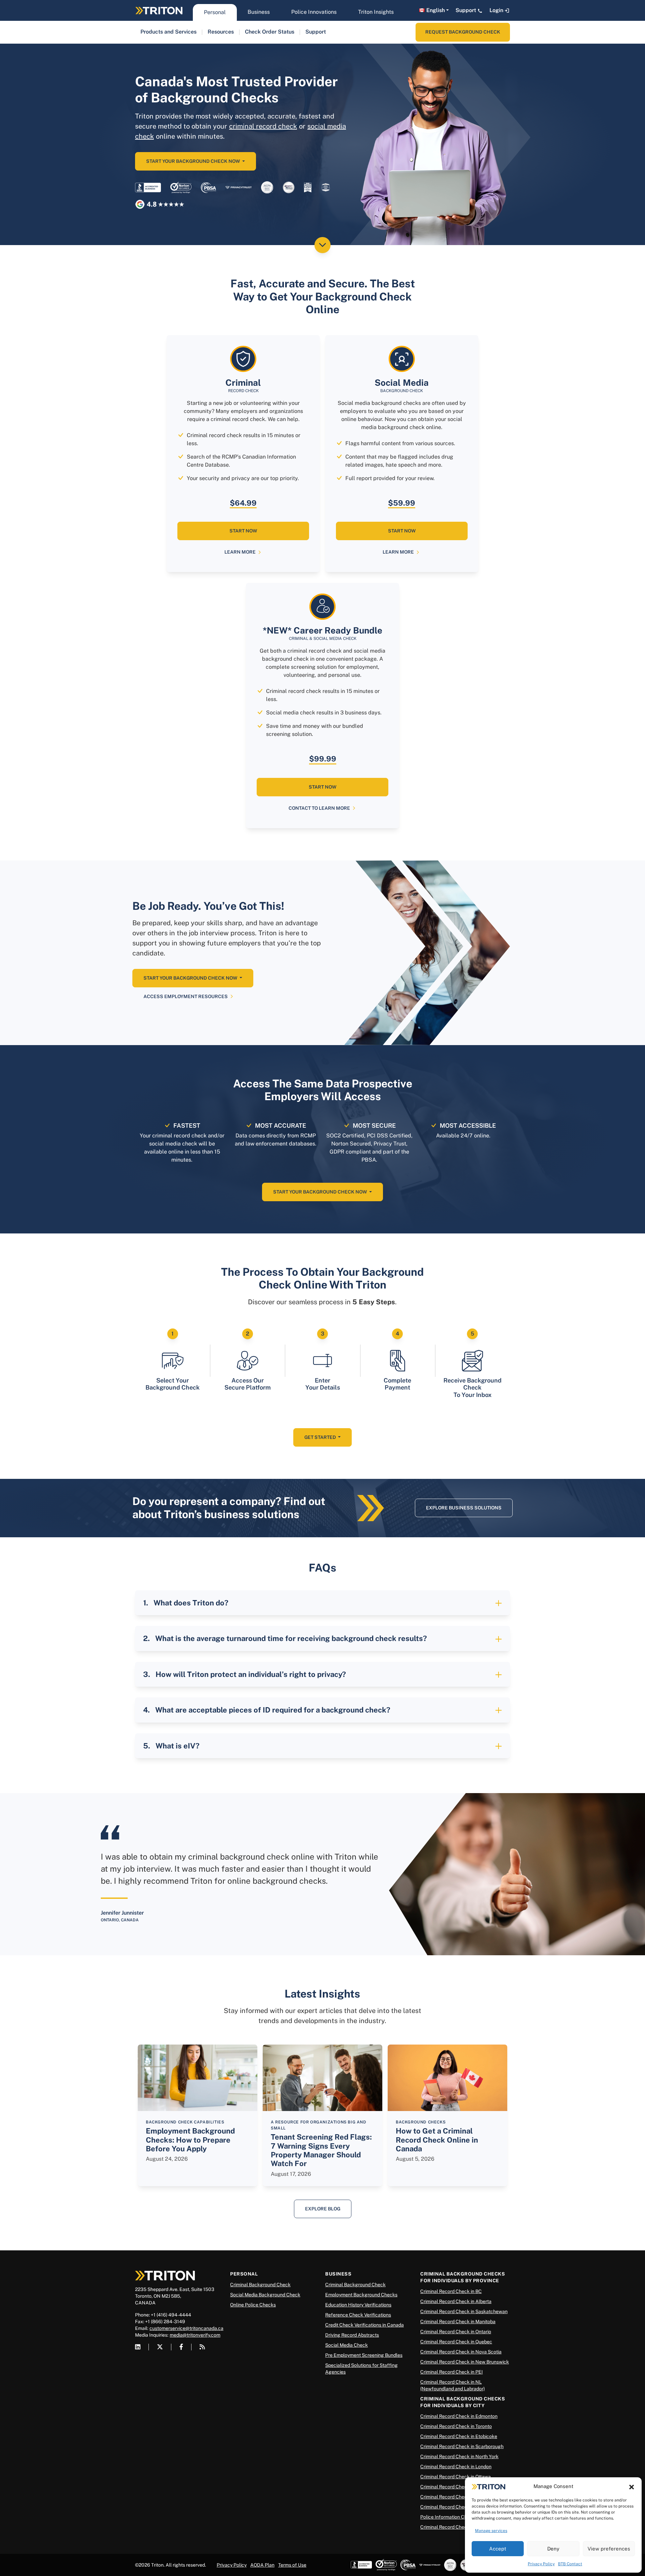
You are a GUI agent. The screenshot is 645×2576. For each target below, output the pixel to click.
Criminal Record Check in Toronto (456, 2426)
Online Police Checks (253, 2305)
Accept (498, 2549)
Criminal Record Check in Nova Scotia (461, 2352)
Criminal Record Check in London (456, 2467)
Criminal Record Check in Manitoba (458, 2322)
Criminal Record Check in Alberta (456, 2301)
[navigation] (168, 32)
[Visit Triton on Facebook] (181, 2347)
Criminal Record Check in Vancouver (459, 2497)
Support (466, 10)
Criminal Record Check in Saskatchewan (464, 2311)
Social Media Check (347, 2345)
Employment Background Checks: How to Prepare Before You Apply (190, 2140)
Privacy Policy (541, 2564)
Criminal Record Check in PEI (451, 2372)
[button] (632, 2486)
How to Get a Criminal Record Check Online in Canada (437, 2140)
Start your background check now (193, 161)
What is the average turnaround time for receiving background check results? (291, 1638)
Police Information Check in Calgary (459, 2517)
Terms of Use (292, 2565)
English (436, 10)
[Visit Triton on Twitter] (160, 2347)
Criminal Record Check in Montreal (458, 2527)
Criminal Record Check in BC (451, 2291)
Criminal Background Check (260, 2285)
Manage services (491, 2531)
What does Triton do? (191, 1603)
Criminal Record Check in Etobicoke (459, 2436)
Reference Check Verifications (358, 2315)
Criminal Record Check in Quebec (456, 2342)
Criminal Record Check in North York (459, 2456)
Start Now (243, 531)
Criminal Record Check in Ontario (456, 2332)
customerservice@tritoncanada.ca (186, 2328)
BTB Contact (570, 2564)
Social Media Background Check (265, 2295)
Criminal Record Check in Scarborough (462, 2446)
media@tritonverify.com (195, 2335)
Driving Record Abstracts (352, 2335)
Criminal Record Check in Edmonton (459, 2416)
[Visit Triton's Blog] (202, 2347)
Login (497, 10)
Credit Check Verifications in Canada (364, 2325)
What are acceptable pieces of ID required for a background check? (273, 1710)
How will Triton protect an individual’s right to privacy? (251, 1674)
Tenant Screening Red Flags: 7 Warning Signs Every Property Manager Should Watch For (321, 2150)
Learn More (240, 552)
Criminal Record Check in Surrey (455, 2507)
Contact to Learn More (319, 808)
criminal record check (263, 126)
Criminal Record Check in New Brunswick (465, 2362)
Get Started (321, 1437)
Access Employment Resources (186, 996)
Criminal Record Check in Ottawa (456, 2477)
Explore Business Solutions (464, 1508)
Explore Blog (323, 2209)
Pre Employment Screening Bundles (364, 2355)
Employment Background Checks (361, 2295)
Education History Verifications (358, 2305)
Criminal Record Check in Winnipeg (458, 2487)
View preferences (609, 2549)
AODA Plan (262, 2565)
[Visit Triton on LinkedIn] (138, 2347)
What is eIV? (178, 1746)
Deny (553, 2549)
